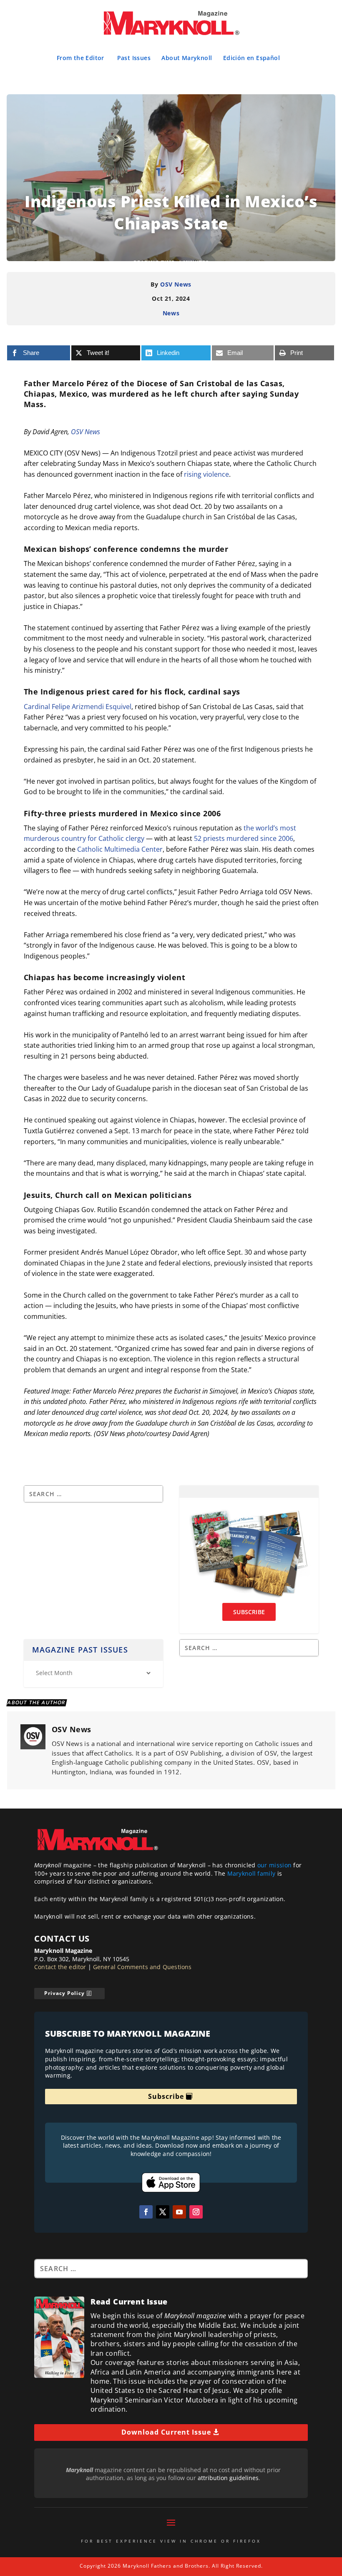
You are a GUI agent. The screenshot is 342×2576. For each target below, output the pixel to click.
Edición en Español (251, 58)
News (171, 313)
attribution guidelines (228, 2478)
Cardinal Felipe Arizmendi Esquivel (78, 707)
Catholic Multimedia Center (120, 849)
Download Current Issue (166, 2432)
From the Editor (80, 58)
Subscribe (166, 2096)
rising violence (206, 474)
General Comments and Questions (142, 1967)
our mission (274, 1865)
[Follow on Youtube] (179, 2212)
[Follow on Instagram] (196, 2212)
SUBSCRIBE (249, 1612)
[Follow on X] (163, 2212)
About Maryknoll (187, 58)
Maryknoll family (251, 1873)
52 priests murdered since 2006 (244, 838)
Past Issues (134, 58)
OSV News (176, 284)
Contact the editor (60, 1967)
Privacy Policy (64, 1993)
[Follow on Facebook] (146, 2212)
